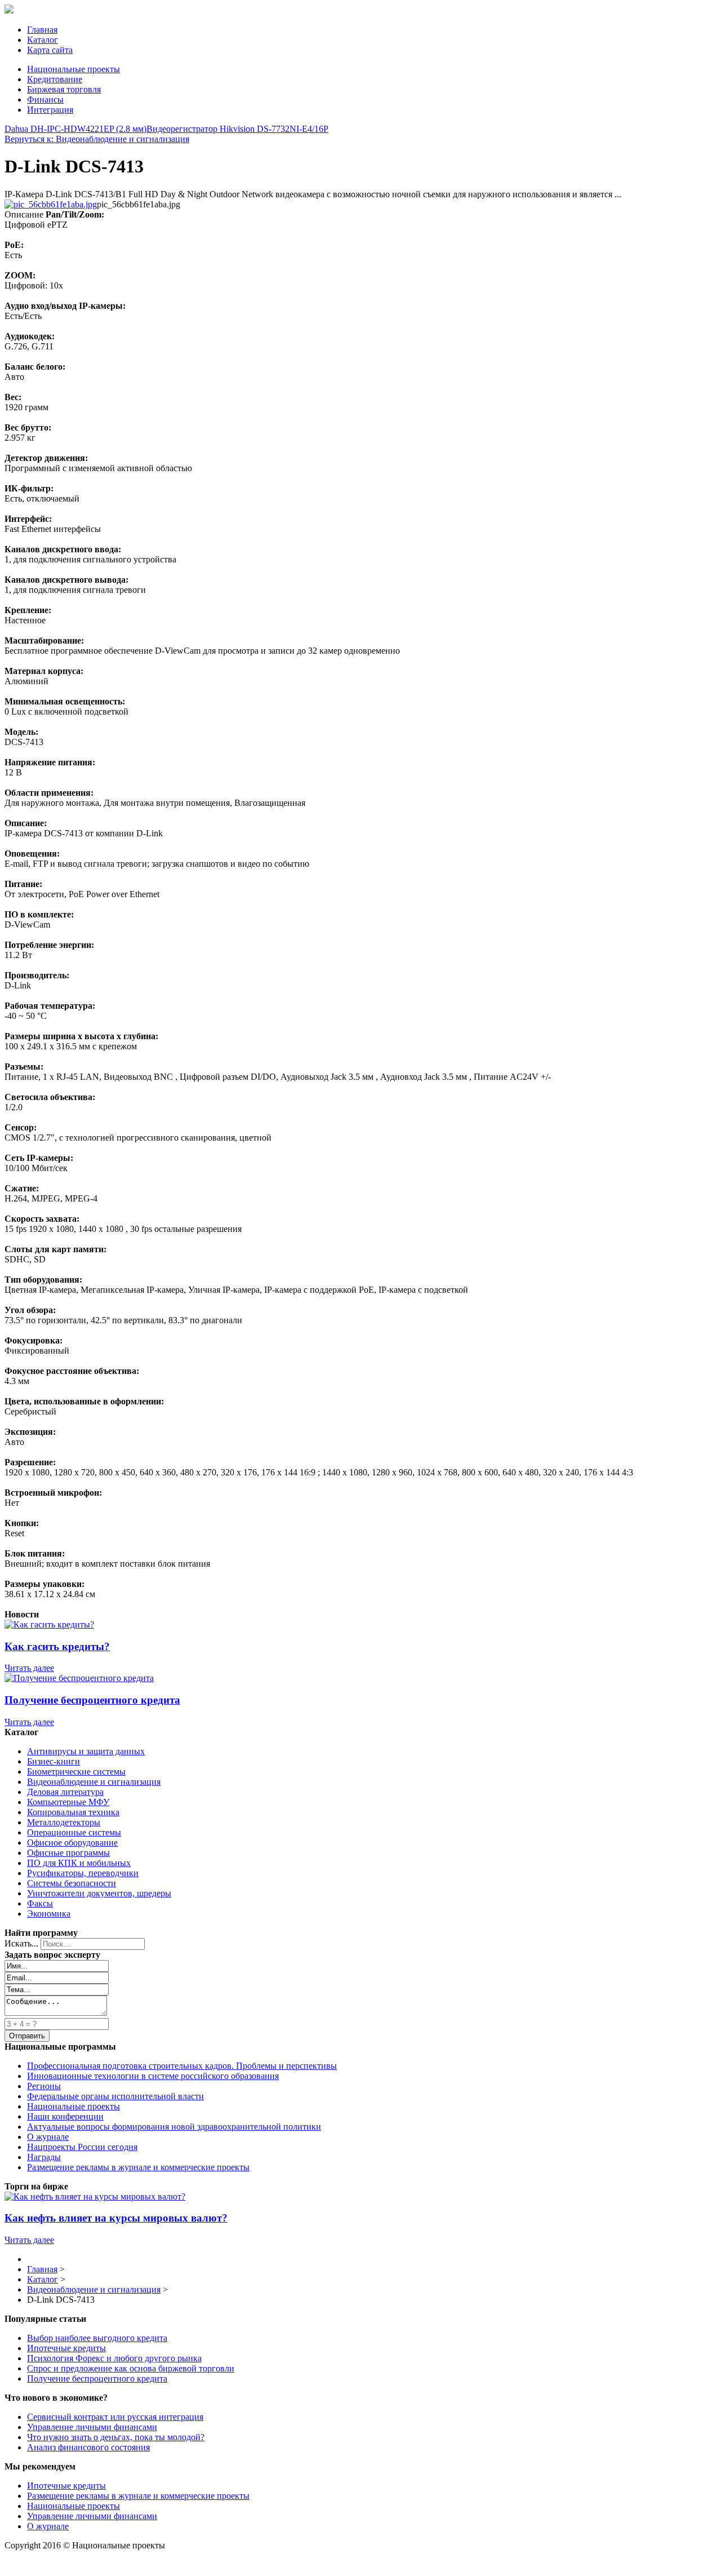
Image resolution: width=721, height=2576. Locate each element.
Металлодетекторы (64, 1822)
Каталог (43, 40)
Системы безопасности (72, 1883)
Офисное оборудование (72, 1843)
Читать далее (29, 1668)
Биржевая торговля (64, 89)
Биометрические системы (76, 1772)
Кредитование (55, 79)
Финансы (45, 99)
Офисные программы (68, 1853)
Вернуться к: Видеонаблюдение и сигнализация (97, 139)
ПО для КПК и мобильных (79, 1863)
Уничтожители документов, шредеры (99, 1893)
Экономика (49, 1914)
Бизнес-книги (54, 1761)
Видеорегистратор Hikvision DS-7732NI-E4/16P (237, 129)
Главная (42, 30)
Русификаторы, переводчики (83, 1873)
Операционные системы (74, 1832)
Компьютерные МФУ (68, 1802)
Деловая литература (65, 1792)
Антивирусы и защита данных (86, 1751)
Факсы (40, 1903)
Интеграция (50, 110)
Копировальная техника (73, 1812)
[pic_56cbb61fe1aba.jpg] (51, 204)
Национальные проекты (74, 69)
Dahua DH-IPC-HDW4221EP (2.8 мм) (75, 129)
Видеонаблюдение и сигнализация (94, 1782)
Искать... (21, 1943)
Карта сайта (50, 50)
